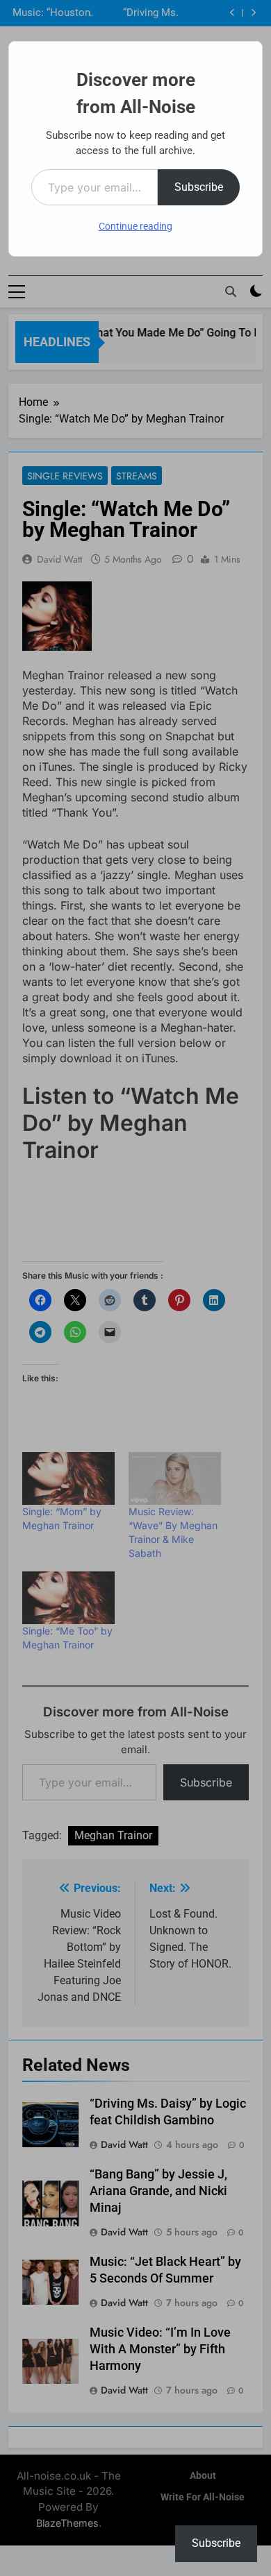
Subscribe (199, 187)
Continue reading (135, 226)
